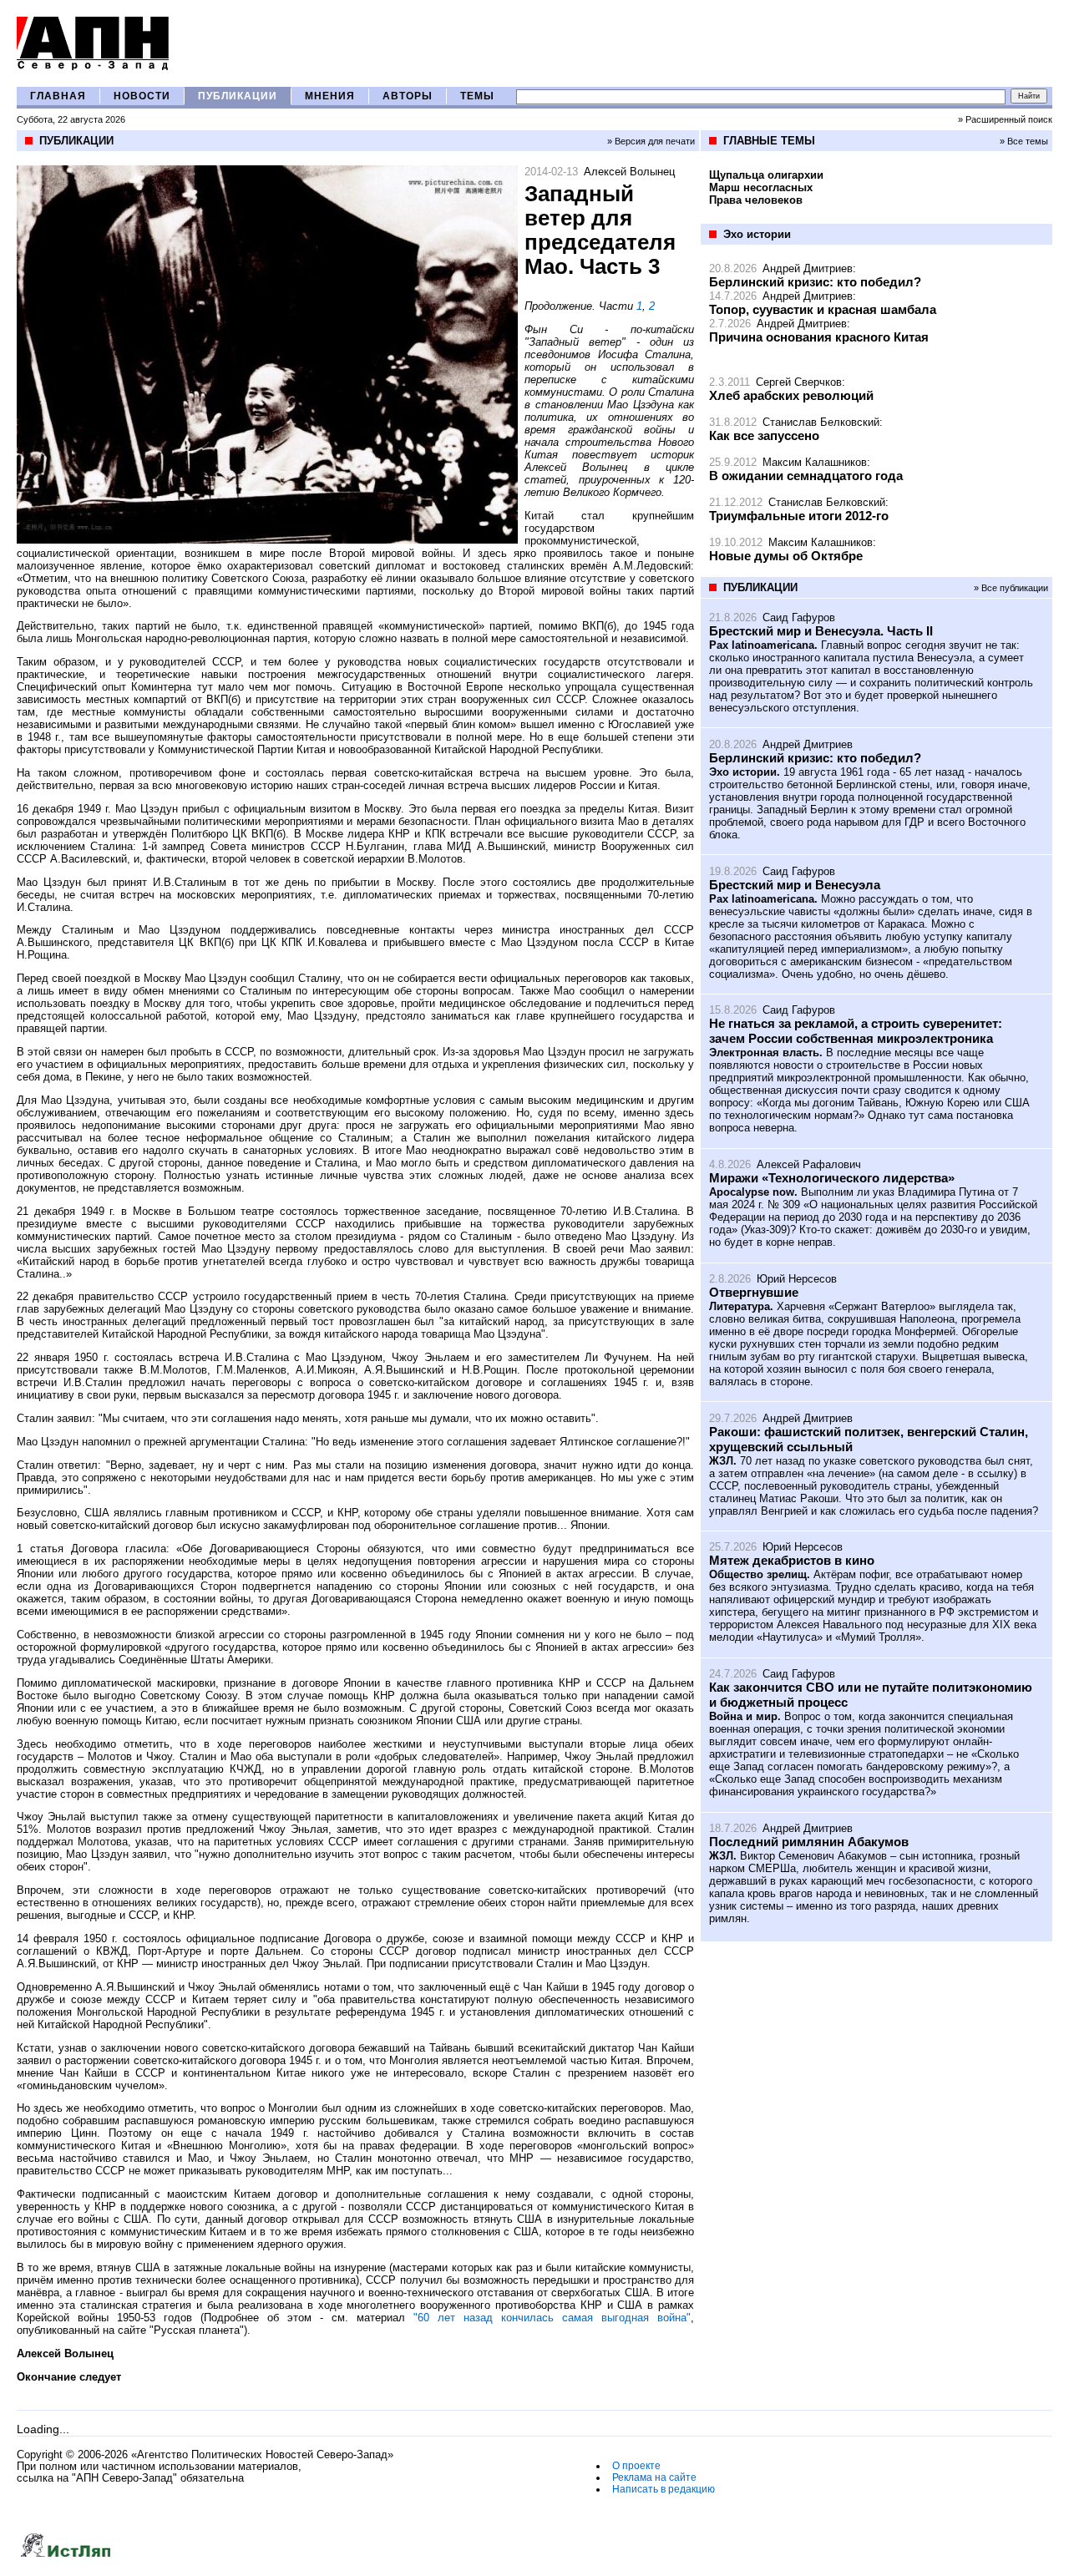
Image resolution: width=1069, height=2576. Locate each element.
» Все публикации (1011, 588)
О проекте (636, 2466)
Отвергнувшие (754, 1292)
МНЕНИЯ (330, 96)
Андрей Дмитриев (808, 268)
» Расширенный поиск (1005, 119)
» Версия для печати (651, 141)
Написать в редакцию (664, 2489)
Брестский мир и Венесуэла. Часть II (821, 631)
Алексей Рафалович (809, 1164)
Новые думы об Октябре (786, 556)
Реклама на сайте (654, 2477)
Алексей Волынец (629, 172)
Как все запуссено (764, 435)
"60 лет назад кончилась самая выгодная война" (552, 2318)
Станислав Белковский (821, 422)
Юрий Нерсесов (797, 1279)
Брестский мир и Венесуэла (795, 885)
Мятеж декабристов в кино (792, 1560)
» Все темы (1024, 141)
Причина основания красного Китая (819, 337)
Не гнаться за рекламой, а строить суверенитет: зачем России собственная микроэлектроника (856, 1031)
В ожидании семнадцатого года (806, 476)
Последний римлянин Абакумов (809, 1842)
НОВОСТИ (142, 96)
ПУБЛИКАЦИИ (238, 96)
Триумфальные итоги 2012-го (799, 516)
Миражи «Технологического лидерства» (832, 1178)
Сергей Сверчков (799, 382)
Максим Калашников (815, 462)
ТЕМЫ (477, 96)
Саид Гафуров (799, 617)
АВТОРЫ (408, 96)
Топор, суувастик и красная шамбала (823, 309)
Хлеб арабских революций (791, 395)
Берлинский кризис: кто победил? (815, 282)
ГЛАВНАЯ (58, 96)
